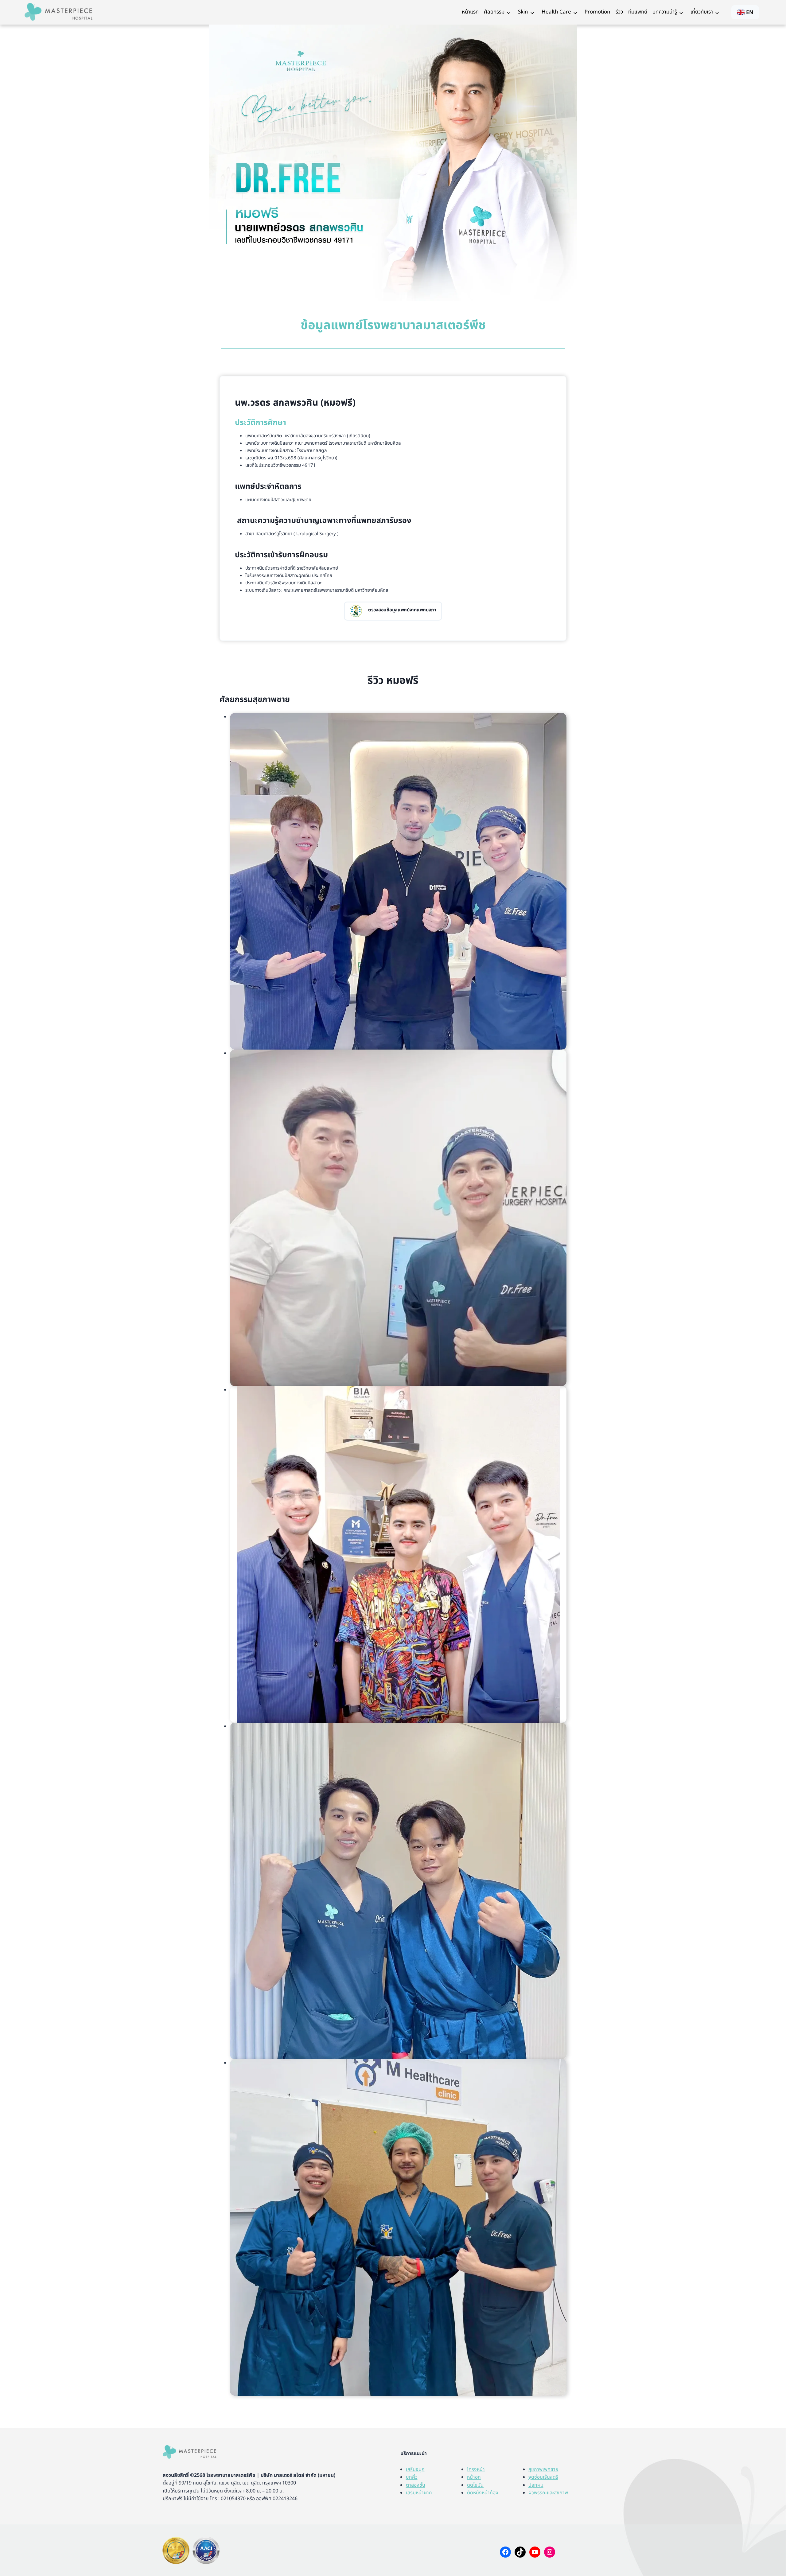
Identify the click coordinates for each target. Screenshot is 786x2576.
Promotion (597, 12)
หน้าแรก (470, 12)
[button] (398, 881)
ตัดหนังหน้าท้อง (483, 2493)
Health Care (556, 12)
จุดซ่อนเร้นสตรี (543, 2477)
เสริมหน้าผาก (419, 2493)
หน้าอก (474, 2477)
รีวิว (619, 12)
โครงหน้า (476, 2469)
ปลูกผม (536, 2485)
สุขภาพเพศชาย (543, 2469)
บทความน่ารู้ (665, 12)
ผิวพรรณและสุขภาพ (548, 2493)
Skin (523, 12)
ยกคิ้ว (412, 2477)
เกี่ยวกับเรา (702, 12)
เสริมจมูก (415, 2469)
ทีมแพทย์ (638, 12)
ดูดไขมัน (475, 2485)
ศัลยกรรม (494, 12)
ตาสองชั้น (416, 2485)
